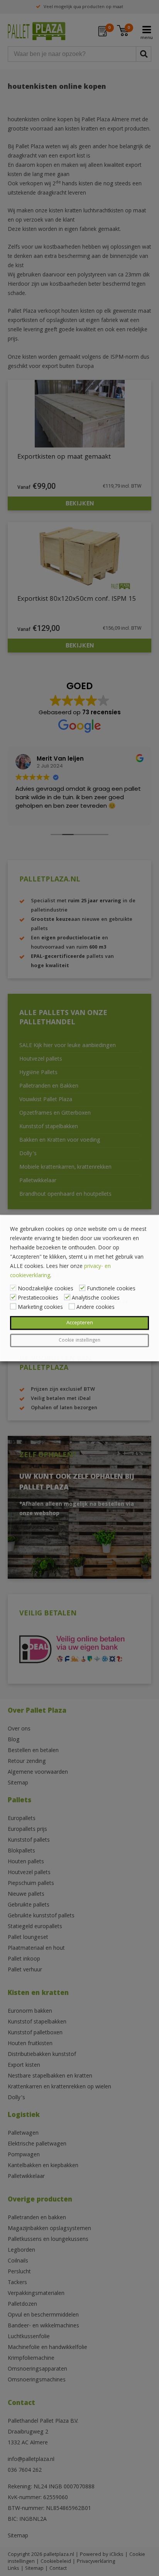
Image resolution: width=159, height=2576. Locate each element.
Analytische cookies (96, 1298)
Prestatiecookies (38, 1298)
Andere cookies (96, 1308)
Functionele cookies (111, 1289)
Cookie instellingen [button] (79, 1341)
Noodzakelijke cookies (46, 1289)
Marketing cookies (40, 1308)
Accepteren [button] (80, 1323)
